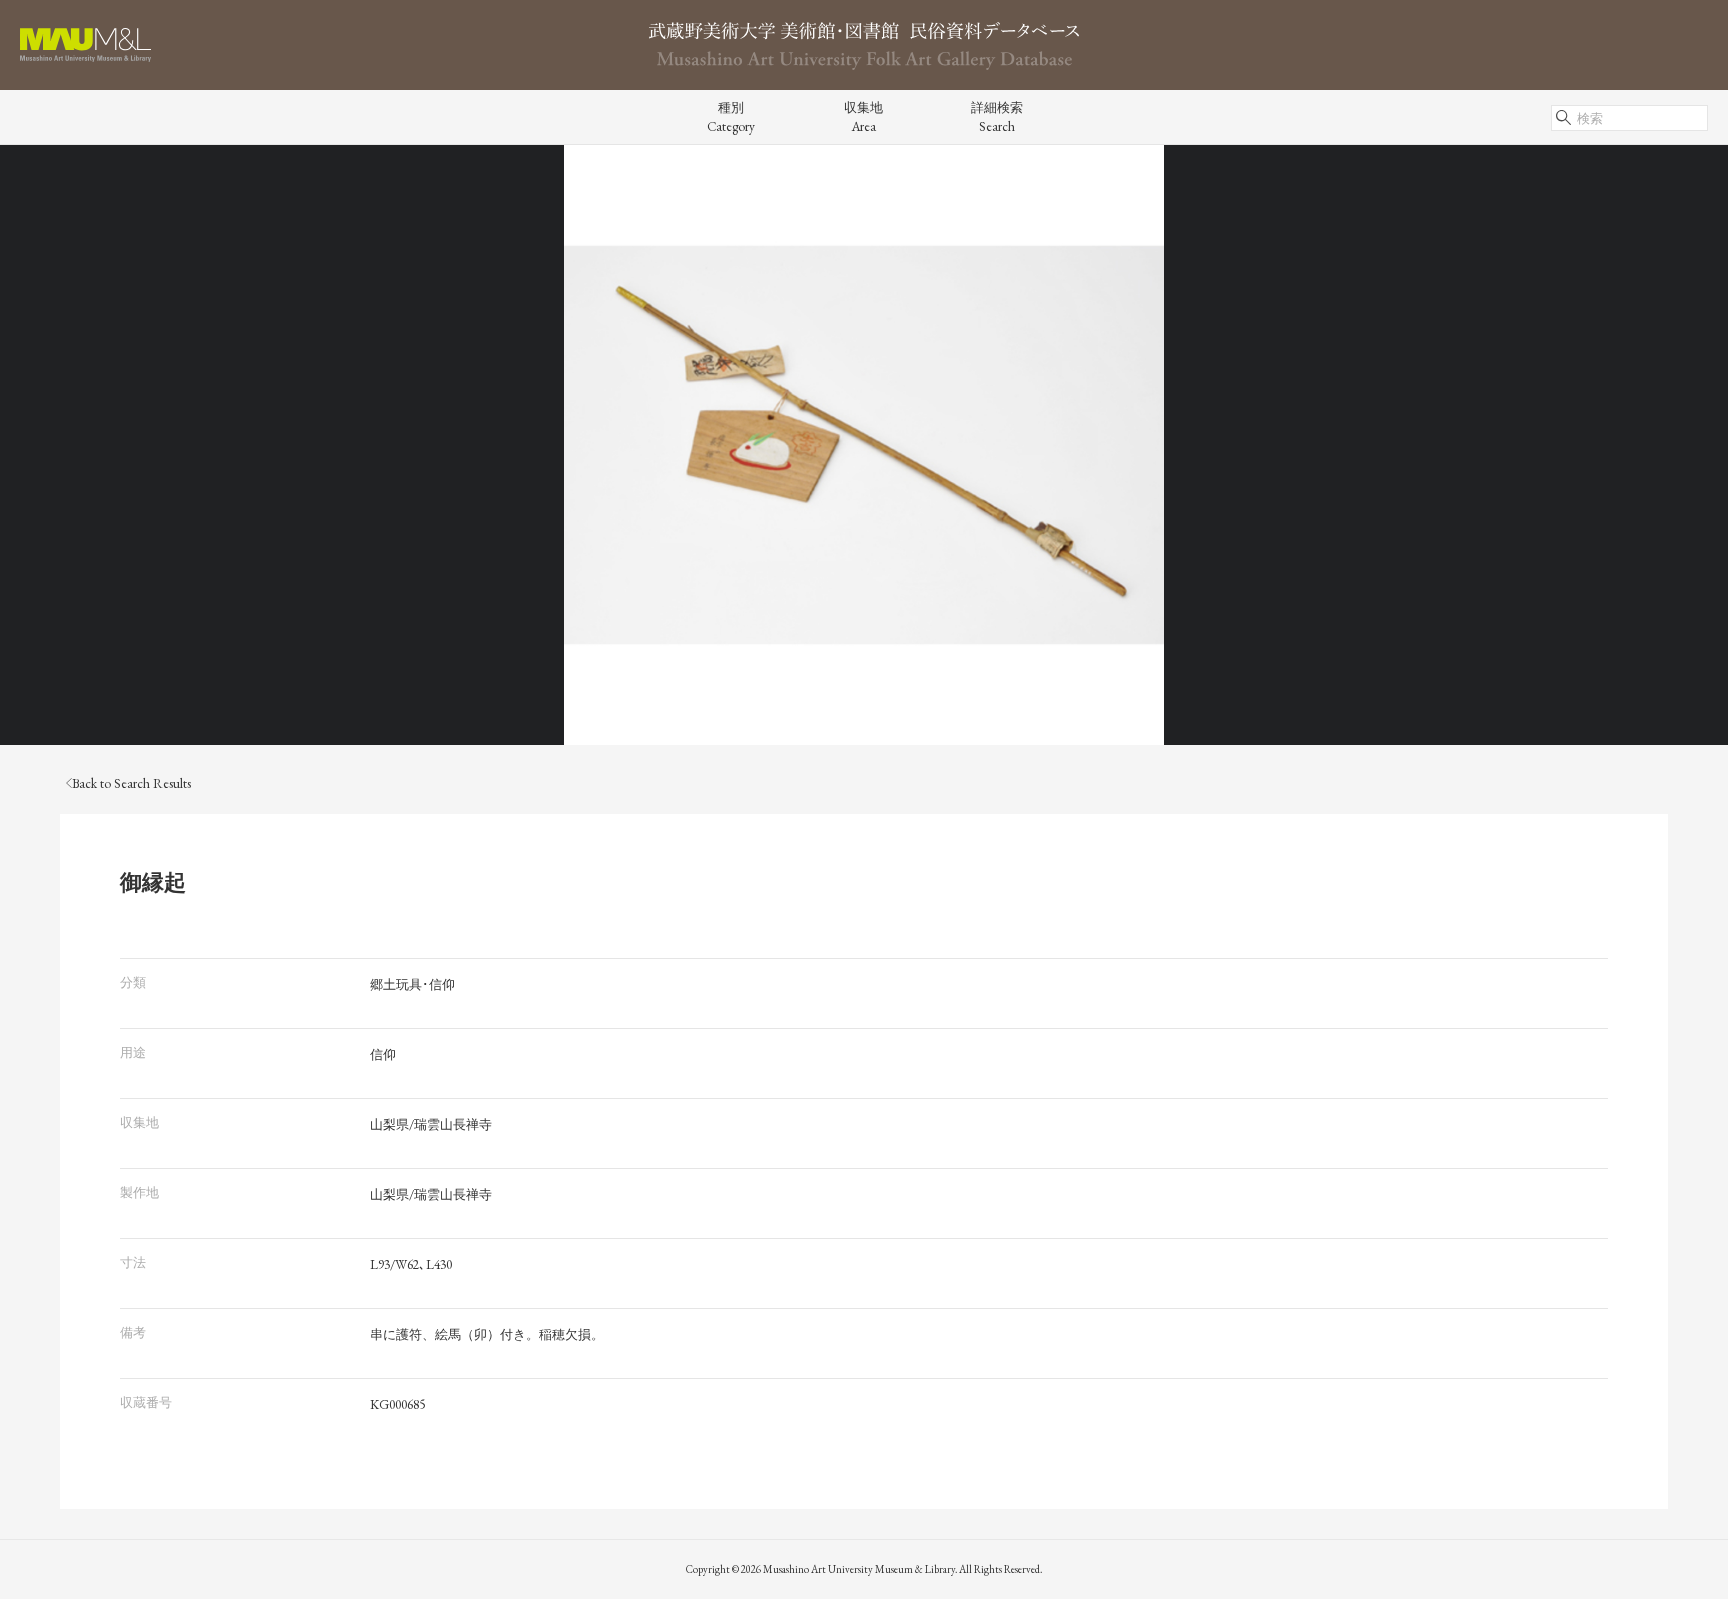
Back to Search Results (131, 783)
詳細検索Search (997, 117)
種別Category (731, 117)
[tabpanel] (864, 445)
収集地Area (863, 117)
